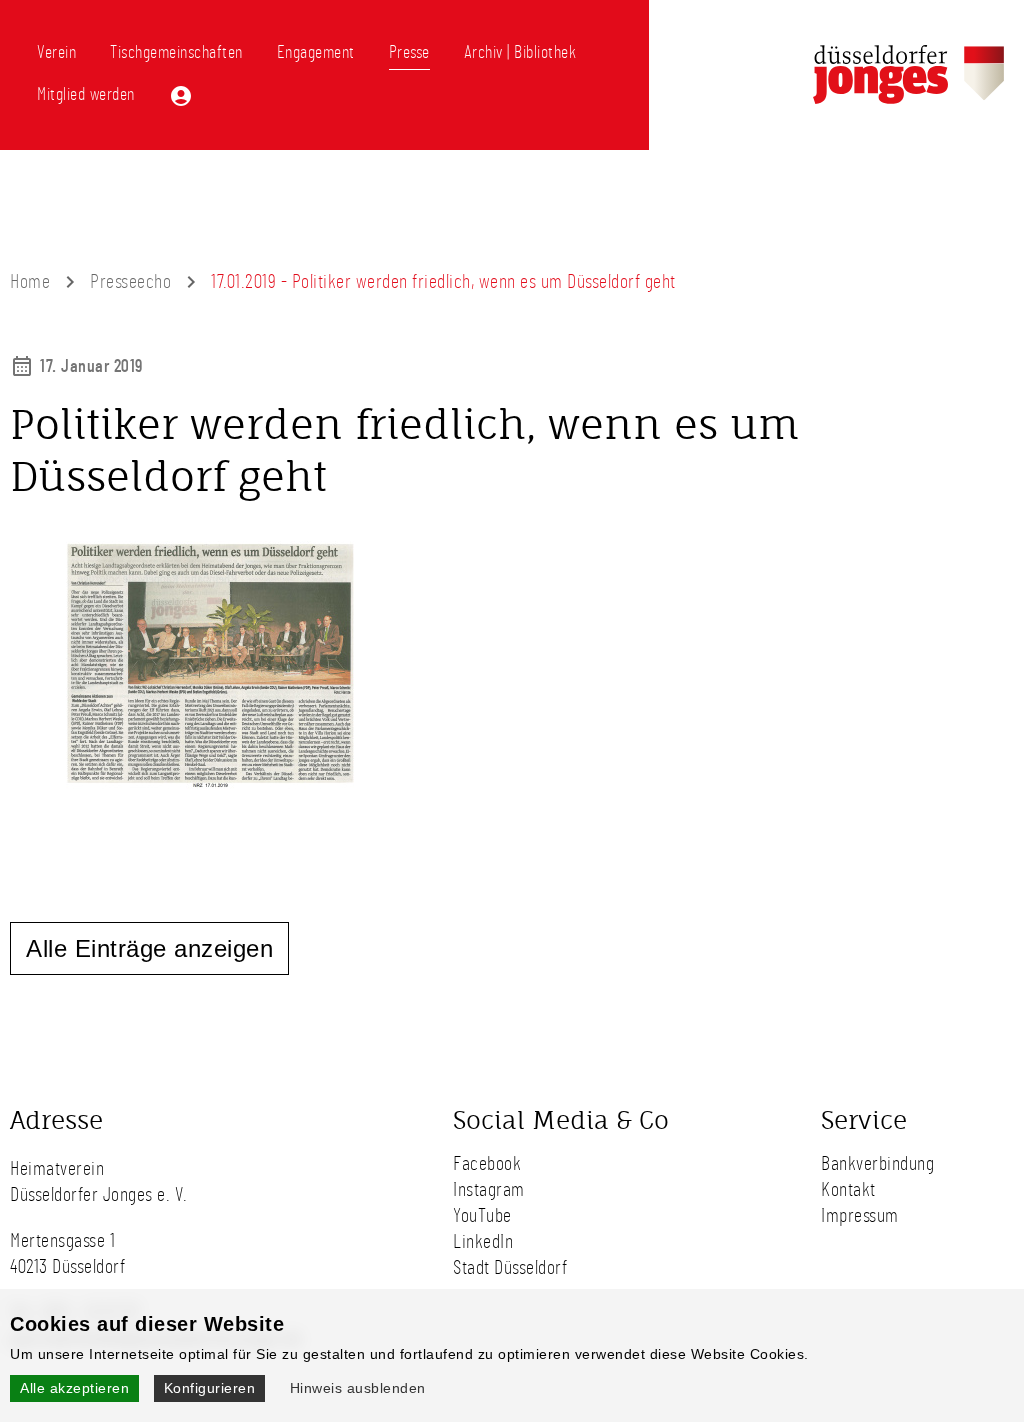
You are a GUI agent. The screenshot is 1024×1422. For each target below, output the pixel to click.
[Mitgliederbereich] (181, 96)
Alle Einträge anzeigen (149, 948)
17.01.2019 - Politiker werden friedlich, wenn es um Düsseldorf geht (443, 282)
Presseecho (130, 282)
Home (30, 282)
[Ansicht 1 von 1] (200, 795)
